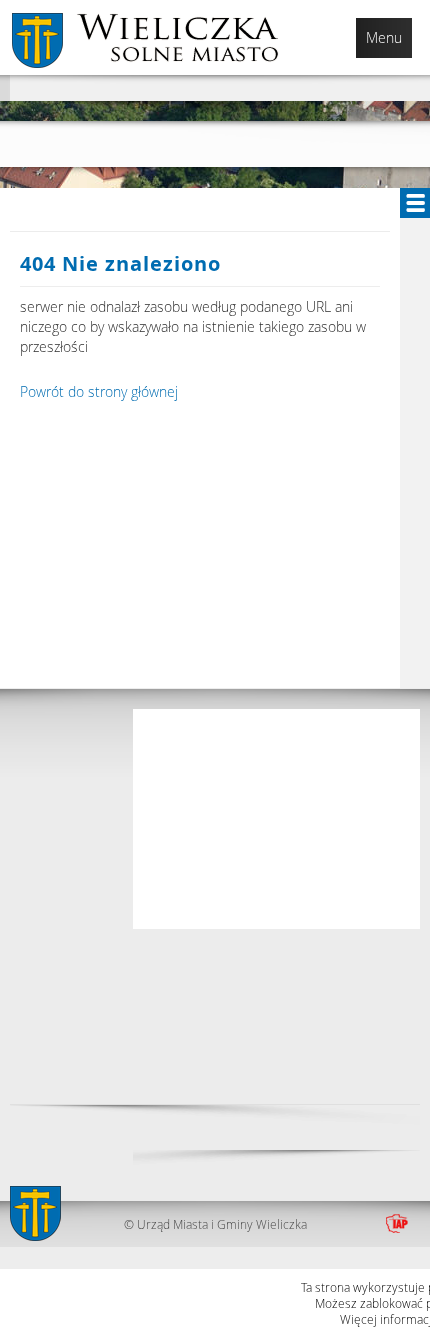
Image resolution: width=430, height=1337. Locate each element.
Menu (384, 37)
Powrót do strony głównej (99, 391)
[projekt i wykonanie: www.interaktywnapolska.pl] (397, 1224)
